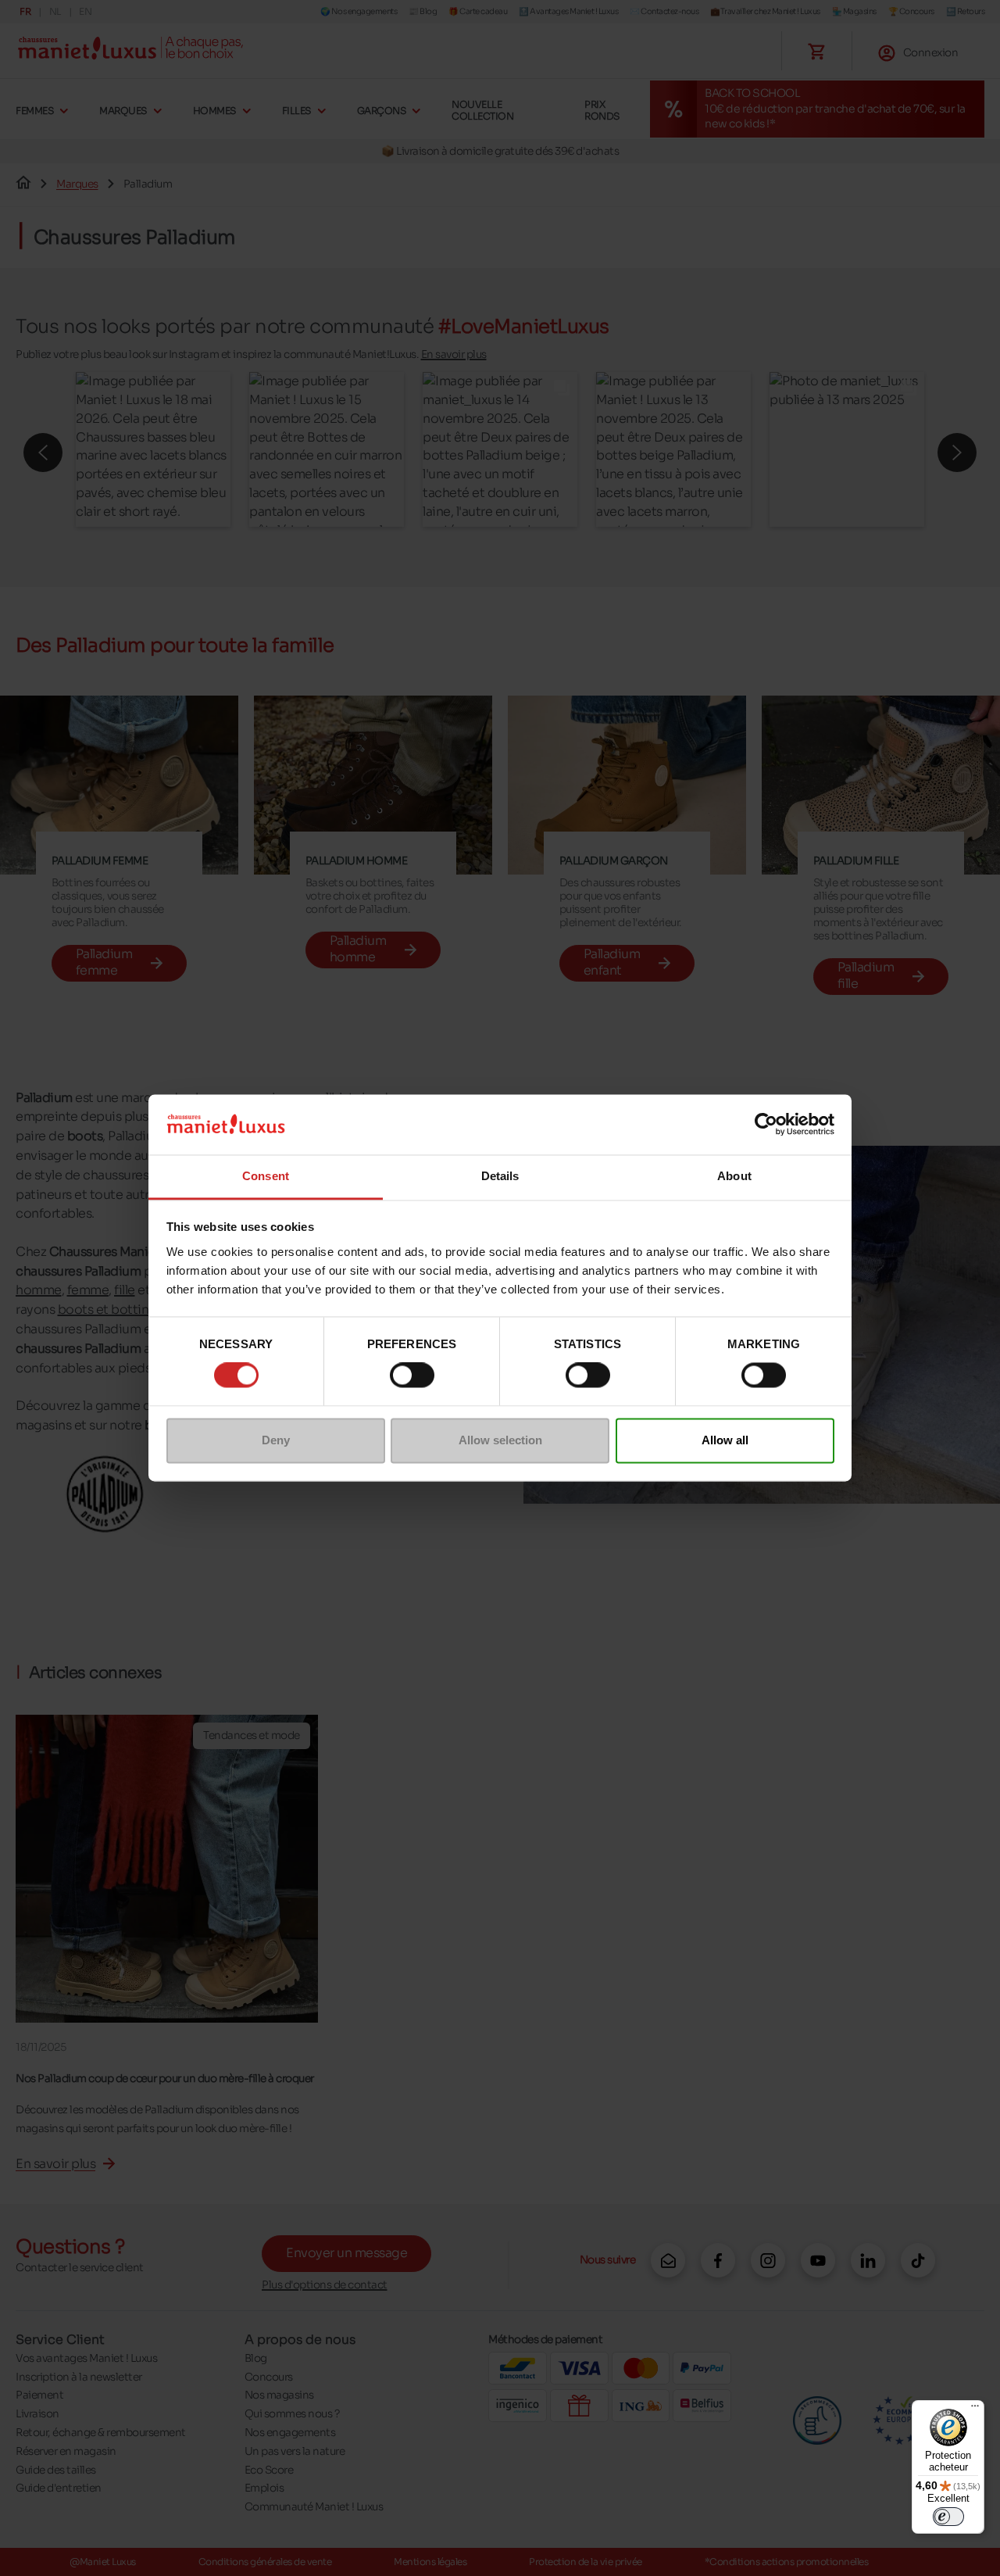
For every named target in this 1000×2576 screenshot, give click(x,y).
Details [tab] (500, 1176)
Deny (276, 1440)
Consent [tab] (266, 1176)
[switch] (412, 1376)
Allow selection (500, 1440)
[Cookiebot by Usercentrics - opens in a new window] (766, 1125)
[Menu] (975, 2410)
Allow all (725, 1440)
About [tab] (734, 1176)
